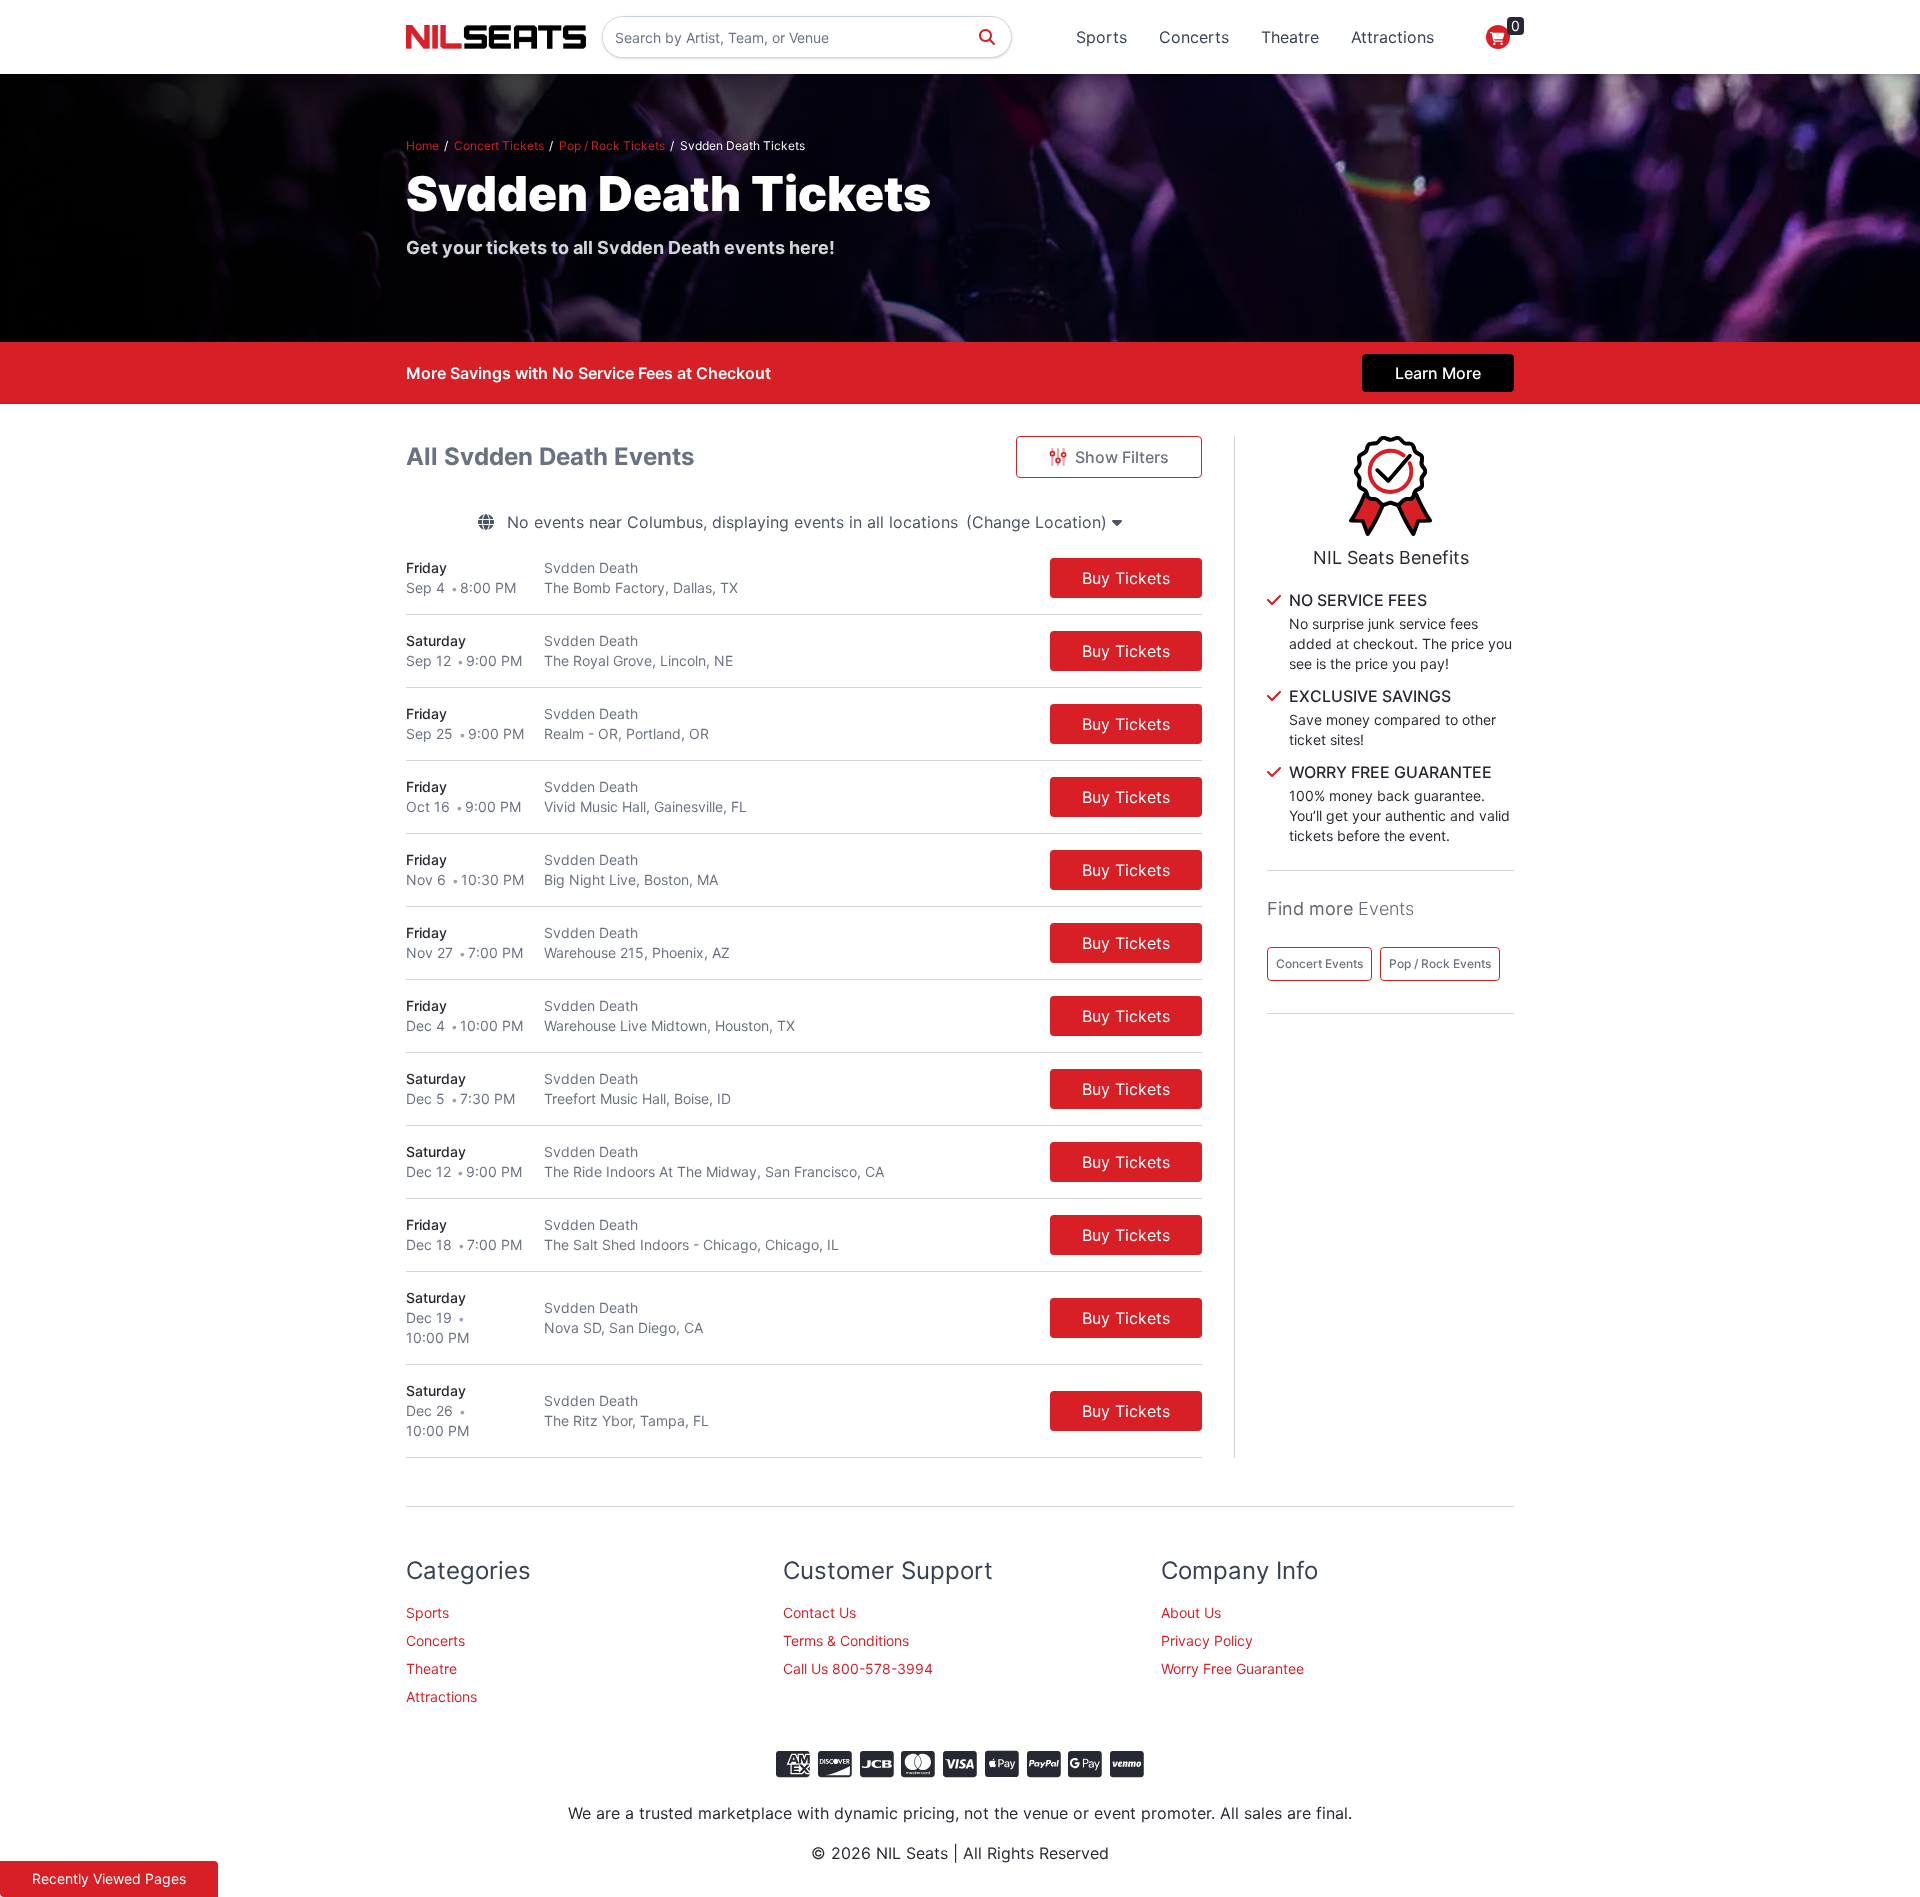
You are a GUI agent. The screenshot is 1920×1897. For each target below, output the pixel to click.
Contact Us (819, 1612)
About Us (1191, 1612)
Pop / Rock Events (1440, 963)
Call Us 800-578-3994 (858, 1668)
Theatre (1290, 37)
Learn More (1438, 373)
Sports (1101, 37)
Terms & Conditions (846, 1640)
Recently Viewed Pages (109, 1878)
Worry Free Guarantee (1232, 1668)
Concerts (1194, 37)
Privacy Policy (1207, 1640)
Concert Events (1319, 963)
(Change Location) (1039, 522)
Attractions (1392, 37)
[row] (804, 578)
